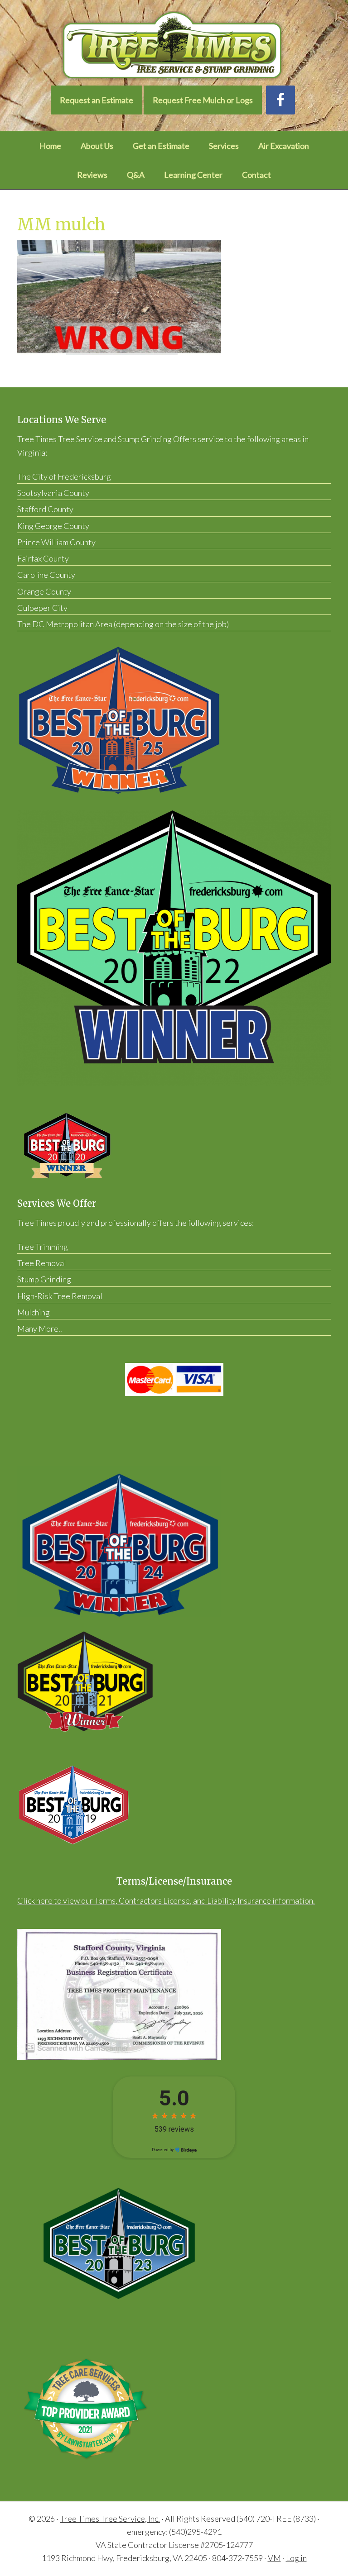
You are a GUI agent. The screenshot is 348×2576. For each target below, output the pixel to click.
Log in (296, 2558)
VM (274, 2558)
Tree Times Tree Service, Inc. (110, 2519)
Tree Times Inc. (174, 46)
